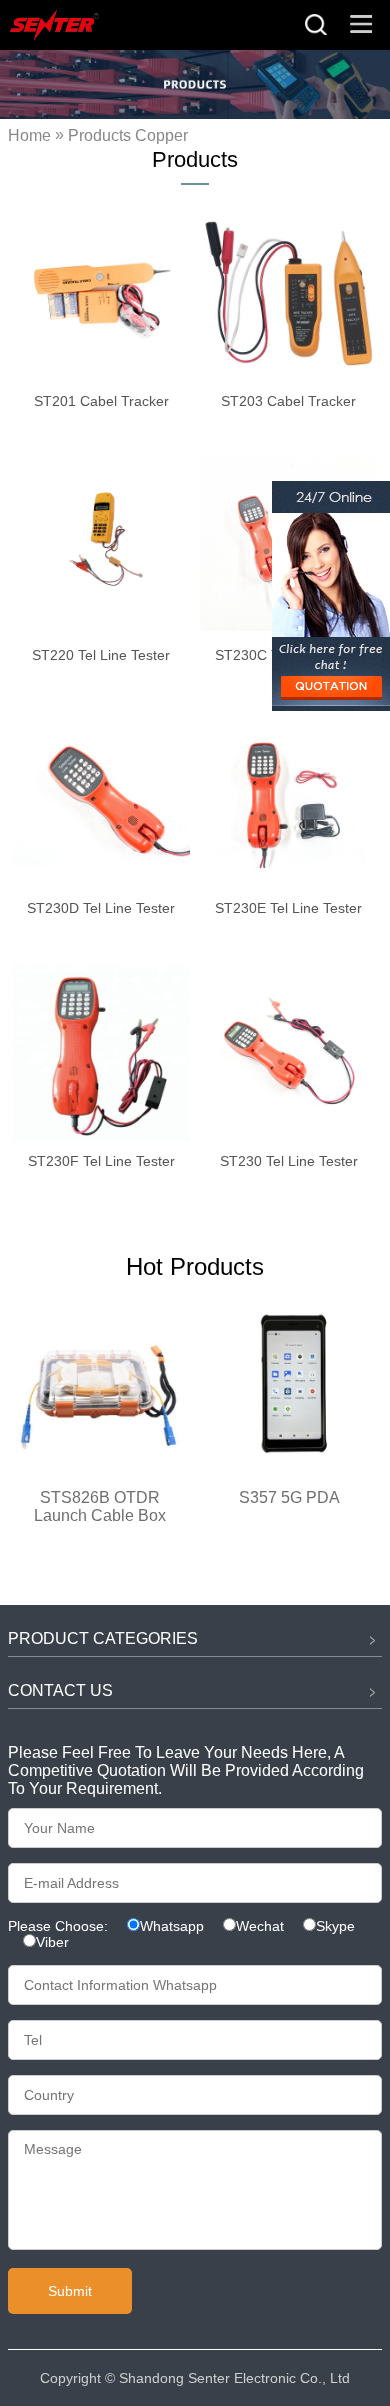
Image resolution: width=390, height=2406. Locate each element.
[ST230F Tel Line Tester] (101, 1053)
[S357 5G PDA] (290, 1466)
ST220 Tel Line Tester (101, 655)
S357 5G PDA (289, 1497)
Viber (52, 1942)
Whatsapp (172, 1926)
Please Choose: (60, 1926)
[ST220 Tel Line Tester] (101, 546)
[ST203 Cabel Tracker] (288, 293)
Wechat (260, 1926)
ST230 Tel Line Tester (289, 1161)
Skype (335, 1926)
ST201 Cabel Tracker (101, 401)
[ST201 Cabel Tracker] (101, 293)
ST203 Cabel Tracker (288, 401)
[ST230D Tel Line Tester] (101, 800)
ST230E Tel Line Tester (288, 908)
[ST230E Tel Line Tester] (288, 800)
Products (99, 136)
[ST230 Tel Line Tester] (288, 1053)
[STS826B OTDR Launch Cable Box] (100, 1466)
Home (29, 136)
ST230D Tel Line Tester (101, 908)
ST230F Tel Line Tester (101, 1161)
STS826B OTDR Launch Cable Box (100, 1506)
